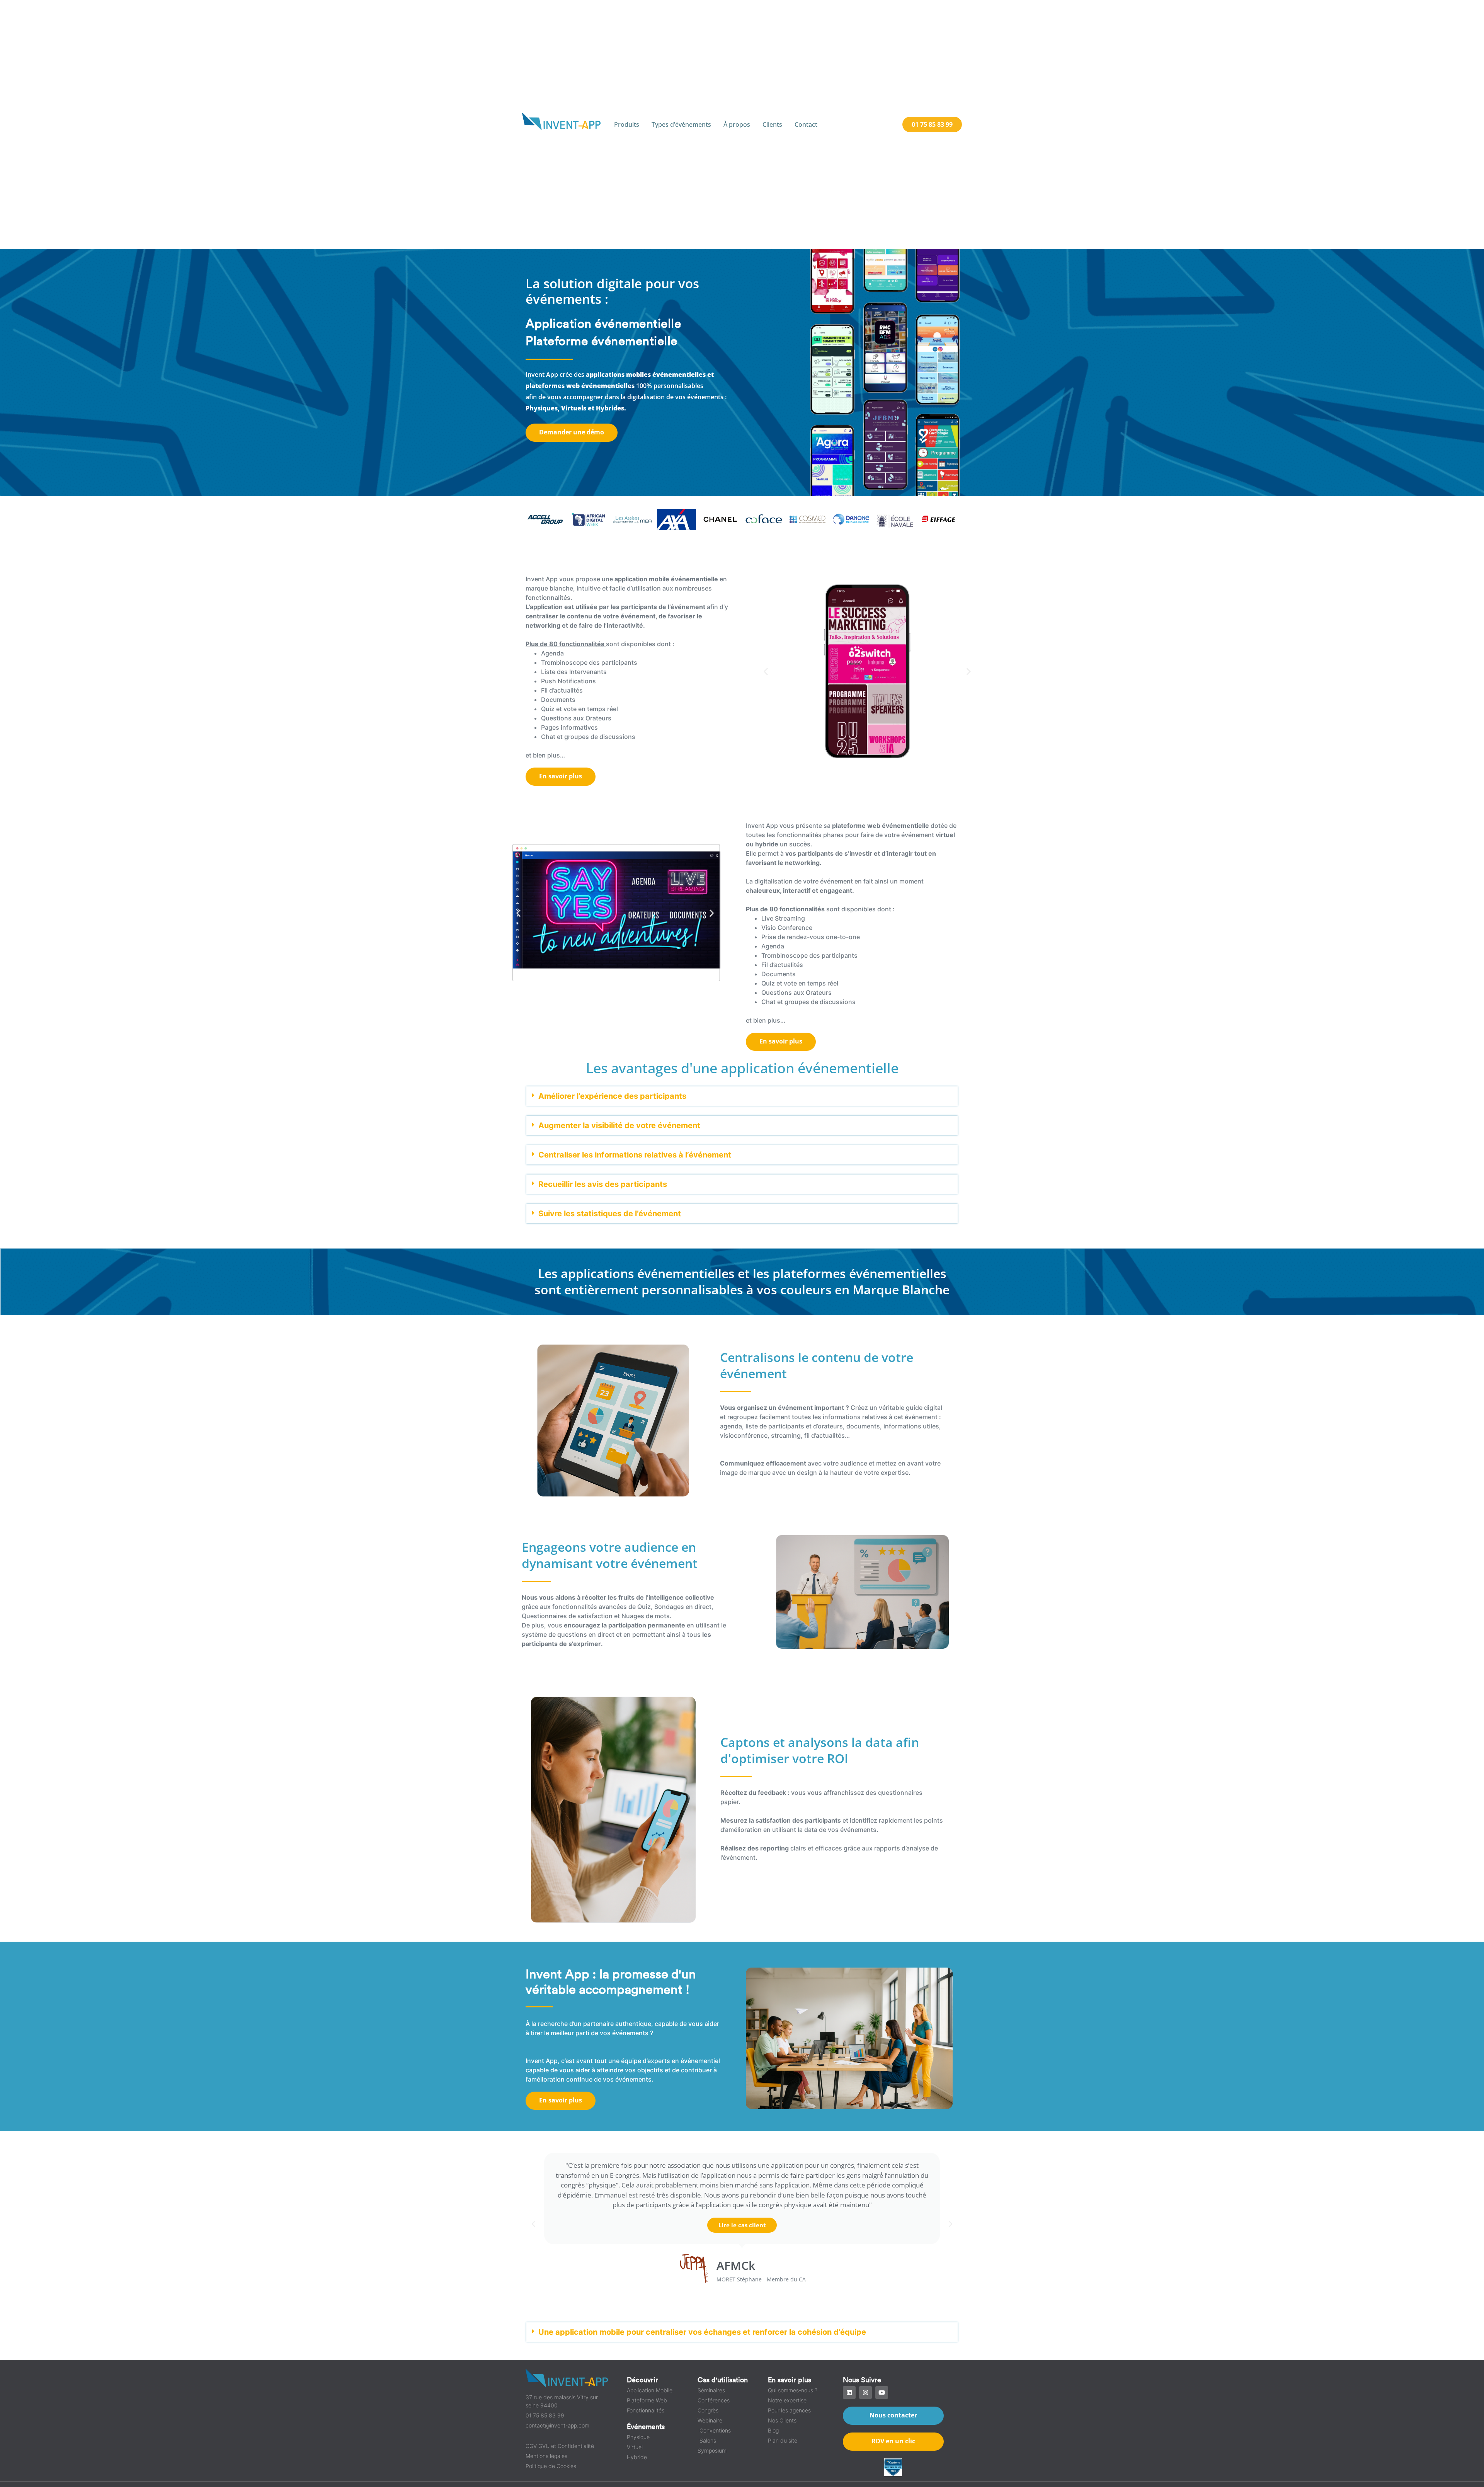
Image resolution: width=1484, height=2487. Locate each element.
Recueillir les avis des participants (603, 1184)
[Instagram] (865, 2393)
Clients (772, 124)
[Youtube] (882, 2393)
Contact (806, 124)
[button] (766, 671)
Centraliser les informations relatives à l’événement (635, 1155)
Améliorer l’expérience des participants (612, 1096)
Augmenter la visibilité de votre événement (619, 1125)
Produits (627, 124)
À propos (737, 124)
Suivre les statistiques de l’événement (610, 1214)
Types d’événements (681, 124)
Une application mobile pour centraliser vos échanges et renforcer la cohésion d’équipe (702, 2332)
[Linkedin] (849, 2393)
